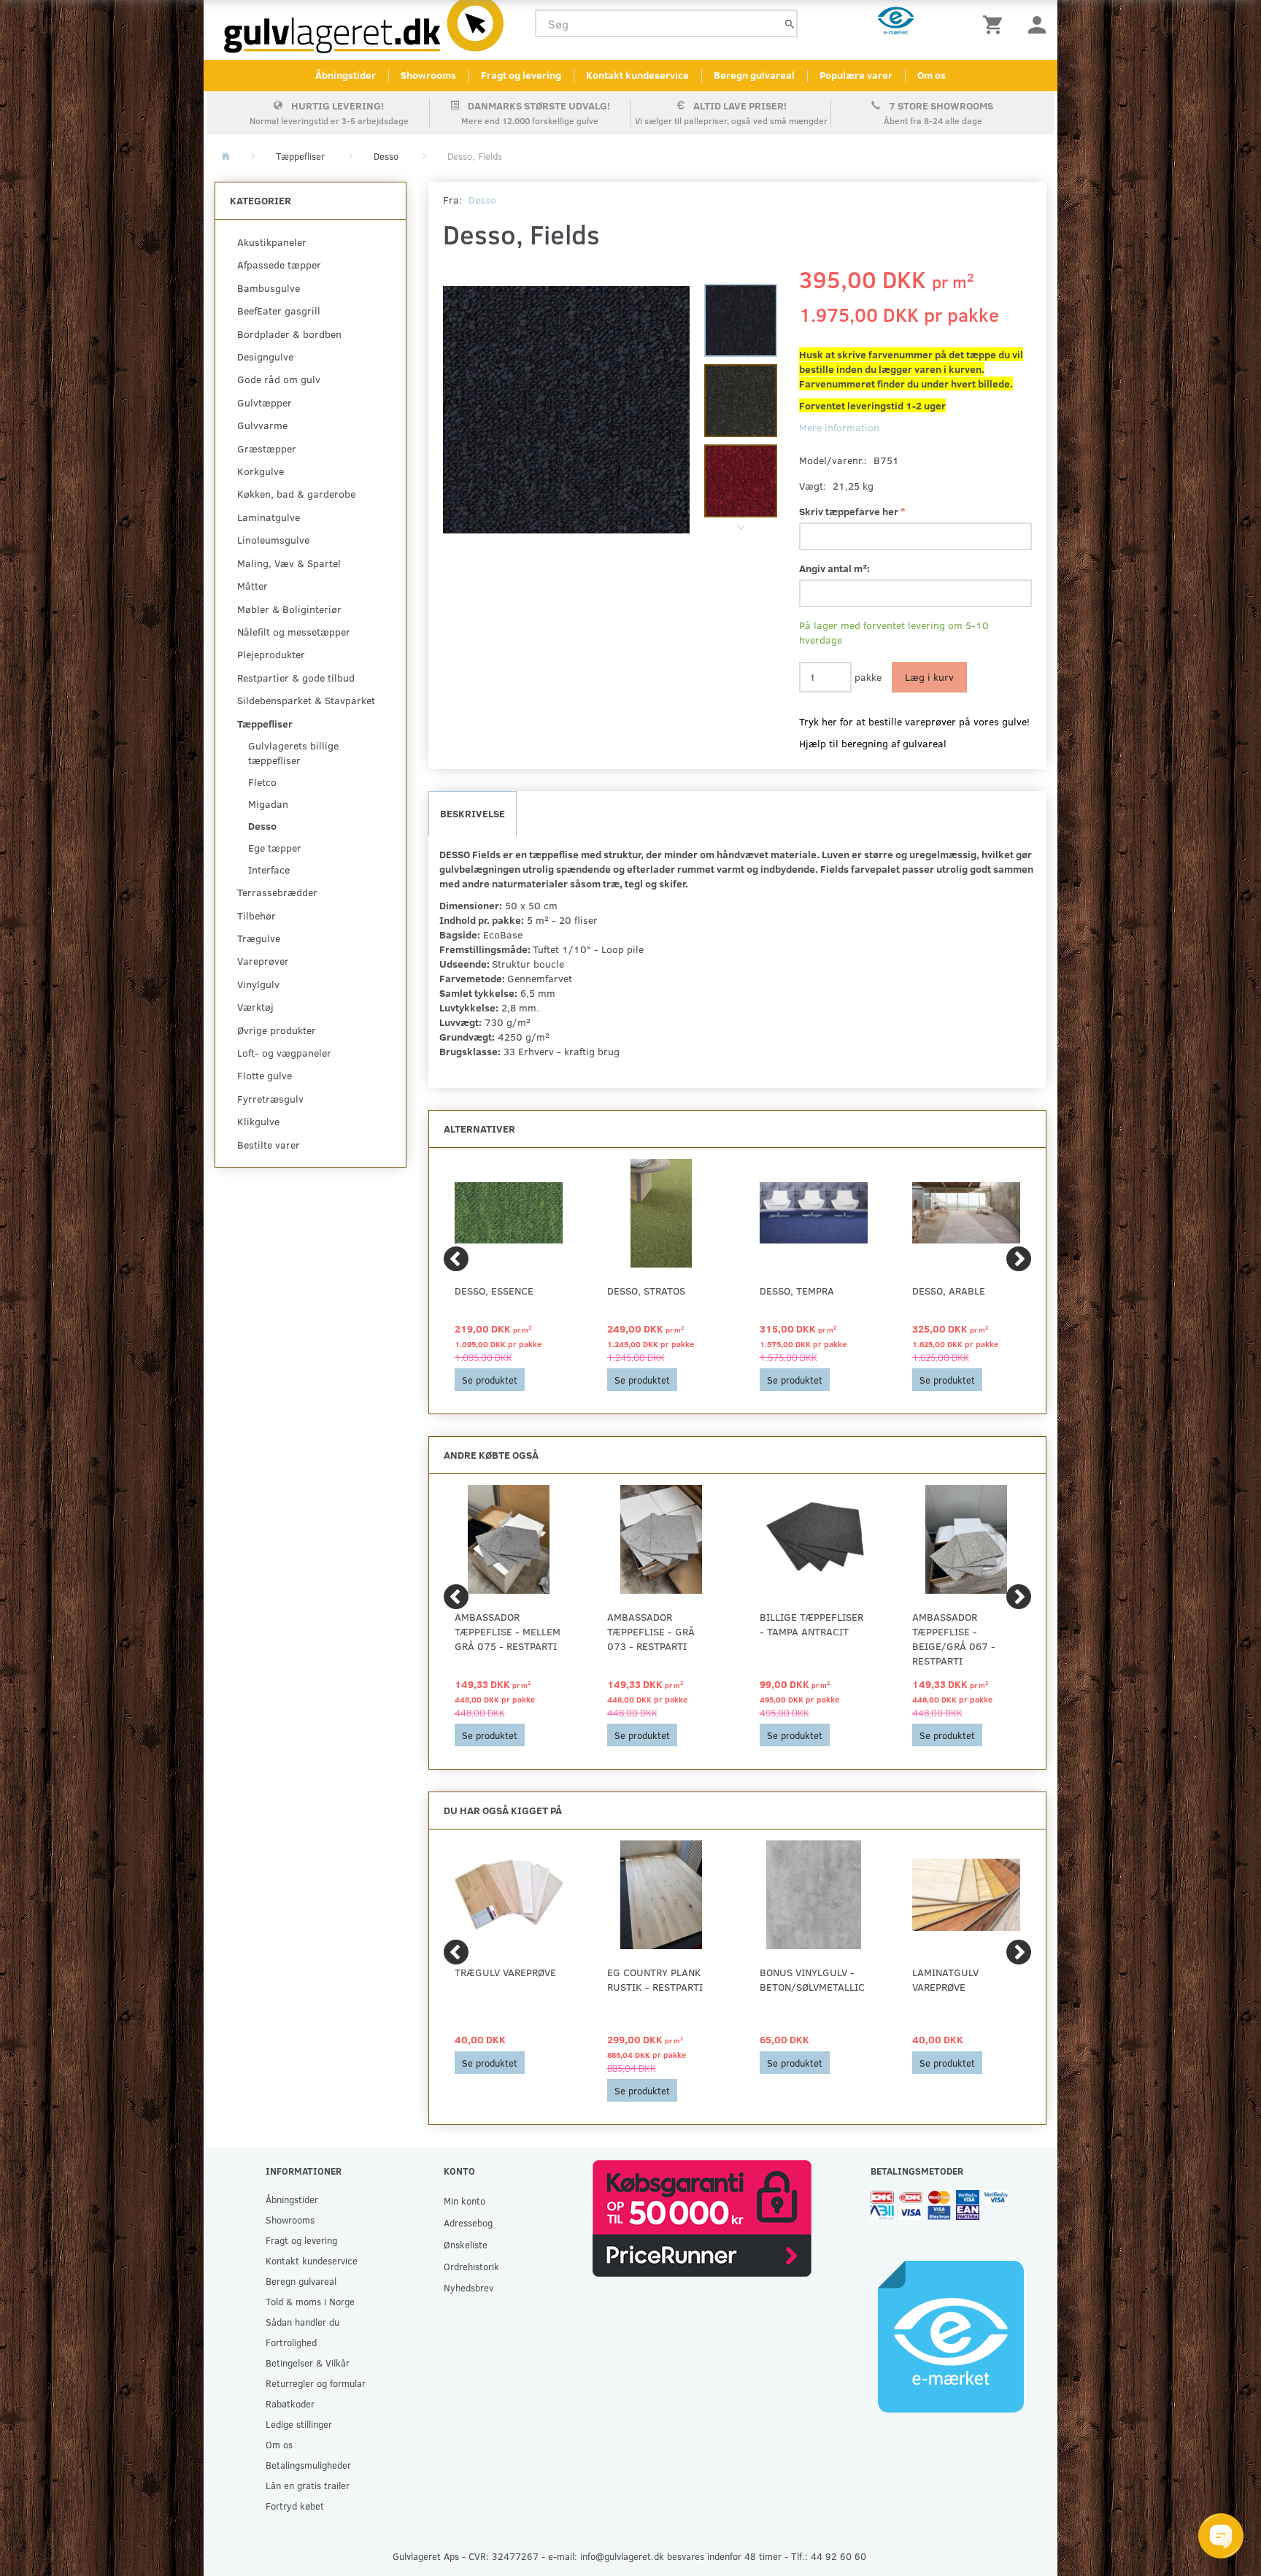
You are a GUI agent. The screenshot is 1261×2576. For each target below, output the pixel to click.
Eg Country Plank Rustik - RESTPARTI (655, 1979)
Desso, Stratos (646, 1291)
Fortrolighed (291, 2342)
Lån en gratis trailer (308, 2485)
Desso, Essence (494, 1291)
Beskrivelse (473, 813)
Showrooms (428, 75)
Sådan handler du (302, 2322)
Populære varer (856, 75)
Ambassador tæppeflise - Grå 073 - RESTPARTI (651, 1631)
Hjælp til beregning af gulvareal (873, 743)
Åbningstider (346, 75)
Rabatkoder (290, 2403)
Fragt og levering (521, 75)
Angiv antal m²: (834, 568)
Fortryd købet (295, 2506)
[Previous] (456, 1259)
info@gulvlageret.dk (622, 2556)
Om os (932, 75)
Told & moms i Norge (310, 2301)
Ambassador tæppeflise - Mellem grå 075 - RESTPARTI (508, 1631)
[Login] (1037, 24)
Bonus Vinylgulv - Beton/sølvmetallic (812, 1979)
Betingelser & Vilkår (308, 2363)
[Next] (1019, 1259)
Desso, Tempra (797, 1291)
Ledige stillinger (299, 2424)
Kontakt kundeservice (637, 75)
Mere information (839, 427)
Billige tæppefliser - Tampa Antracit (811, 1624)
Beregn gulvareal (754, 75)
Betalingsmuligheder (308, 2465)
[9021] (567, 410)
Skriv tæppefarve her (850, 511)
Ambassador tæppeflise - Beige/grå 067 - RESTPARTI (954, 1639)
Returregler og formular (316, 2383)
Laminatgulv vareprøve (945, 1979)
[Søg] (790, 24)
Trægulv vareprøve (505, 1972)
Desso (482, 200)
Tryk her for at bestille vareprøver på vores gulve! (914, 721)
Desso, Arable (949, 1291)
